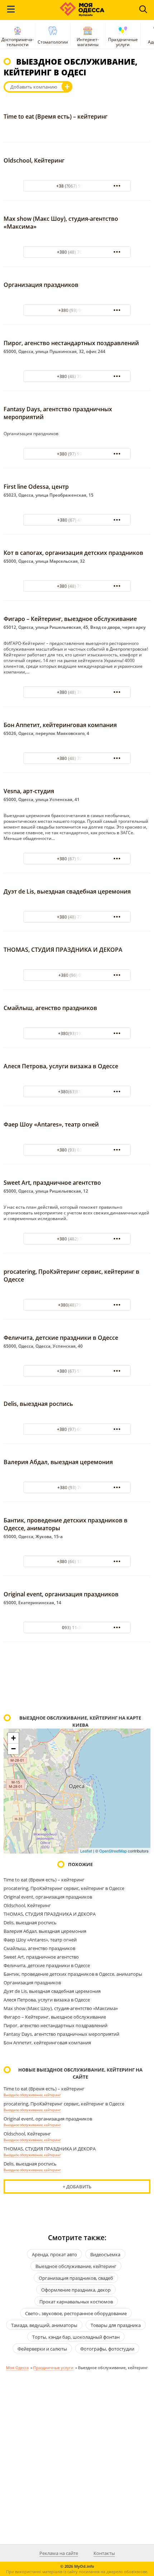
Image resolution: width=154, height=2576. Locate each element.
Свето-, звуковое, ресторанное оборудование (76, 2313)
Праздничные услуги (123, 42)
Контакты (104, 2553)
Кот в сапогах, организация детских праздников (73, 553)
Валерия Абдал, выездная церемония (58, 1462)
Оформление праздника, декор (76, 2290)
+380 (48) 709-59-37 (77, 586)
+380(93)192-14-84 (77, 1033)
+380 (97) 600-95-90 (77, 1429)
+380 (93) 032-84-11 (77, 1150)
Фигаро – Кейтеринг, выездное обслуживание (70, 619)
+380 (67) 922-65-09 (77, 859)
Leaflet (86, 1851)
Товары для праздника (116, 2325)
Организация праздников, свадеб (76, 2278)
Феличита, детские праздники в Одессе (61, 1338)
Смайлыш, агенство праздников (50, 1008)
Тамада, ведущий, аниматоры (44, 2325)
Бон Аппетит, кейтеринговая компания (60, 725)
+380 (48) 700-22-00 (77, 376)
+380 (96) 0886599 (77, 975)
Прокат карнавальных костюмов (76, 2302)
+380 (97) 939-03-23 (77, 454)
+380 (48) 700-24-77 (77, 252)
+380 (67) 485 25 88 (77, 520)
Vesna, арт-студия (29, 791)
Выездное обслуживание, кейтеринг (32, 2095)
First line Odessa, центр (36, 487)
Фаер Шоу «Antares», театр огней (51, 1124)
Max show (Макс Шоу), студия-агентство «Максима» (61, 2008)
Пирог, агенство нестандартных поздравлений (71, 343)
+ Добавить (77, 2187)
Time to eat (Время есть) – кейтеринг (56, 116)
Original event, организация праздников (61, 1594)
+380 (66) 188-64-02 (77, 1561)
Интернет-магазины (88, 42)
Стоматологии (53, 42)
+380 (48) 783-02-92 (77, 692)
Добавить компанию (34, 87)
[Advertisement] (77, 1679)
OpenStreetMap (113, 1851)
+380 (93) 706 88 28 (77, 1488)
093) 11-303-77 (77, 1628)
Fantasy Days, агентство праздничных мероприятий (61, 2034)
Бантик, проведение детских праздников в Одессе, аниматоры (73, 1974)
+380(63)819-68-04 (77, 1092)
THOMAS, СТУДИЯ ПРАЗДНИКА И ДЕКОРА (63, 950)
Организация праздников (41, 285)
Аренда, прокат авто (54, 2254)
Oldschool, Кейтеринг (34, 160)
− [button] (13, 1749)
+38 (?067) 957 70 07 (77, 186)
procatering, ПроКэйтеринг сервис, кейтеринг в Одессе (64, 1888)
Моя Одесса (17, 2368)
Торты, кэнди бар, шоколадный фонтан (76, 2337)
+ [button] (13, 1738)
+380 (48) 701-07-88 (77, 758)
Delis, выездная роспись (38, 1404)
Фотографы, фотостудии (107, 2349)
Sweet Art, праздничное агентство (52, 1183)
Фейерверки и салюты (42, 2349)
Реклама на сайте (59, 2553)
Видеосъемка (105, 2254)
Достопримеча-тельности (18, 42)
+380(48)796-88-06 (77, 1305)
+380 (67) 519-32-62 (77, 1371)
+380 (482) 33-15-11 (77, 1239)
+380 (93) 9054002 (77, 310)
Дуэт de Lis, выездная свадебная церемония (67, 891)
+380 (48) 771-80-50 (77, 917)
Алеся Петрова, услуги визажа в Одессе (61, 1066)
